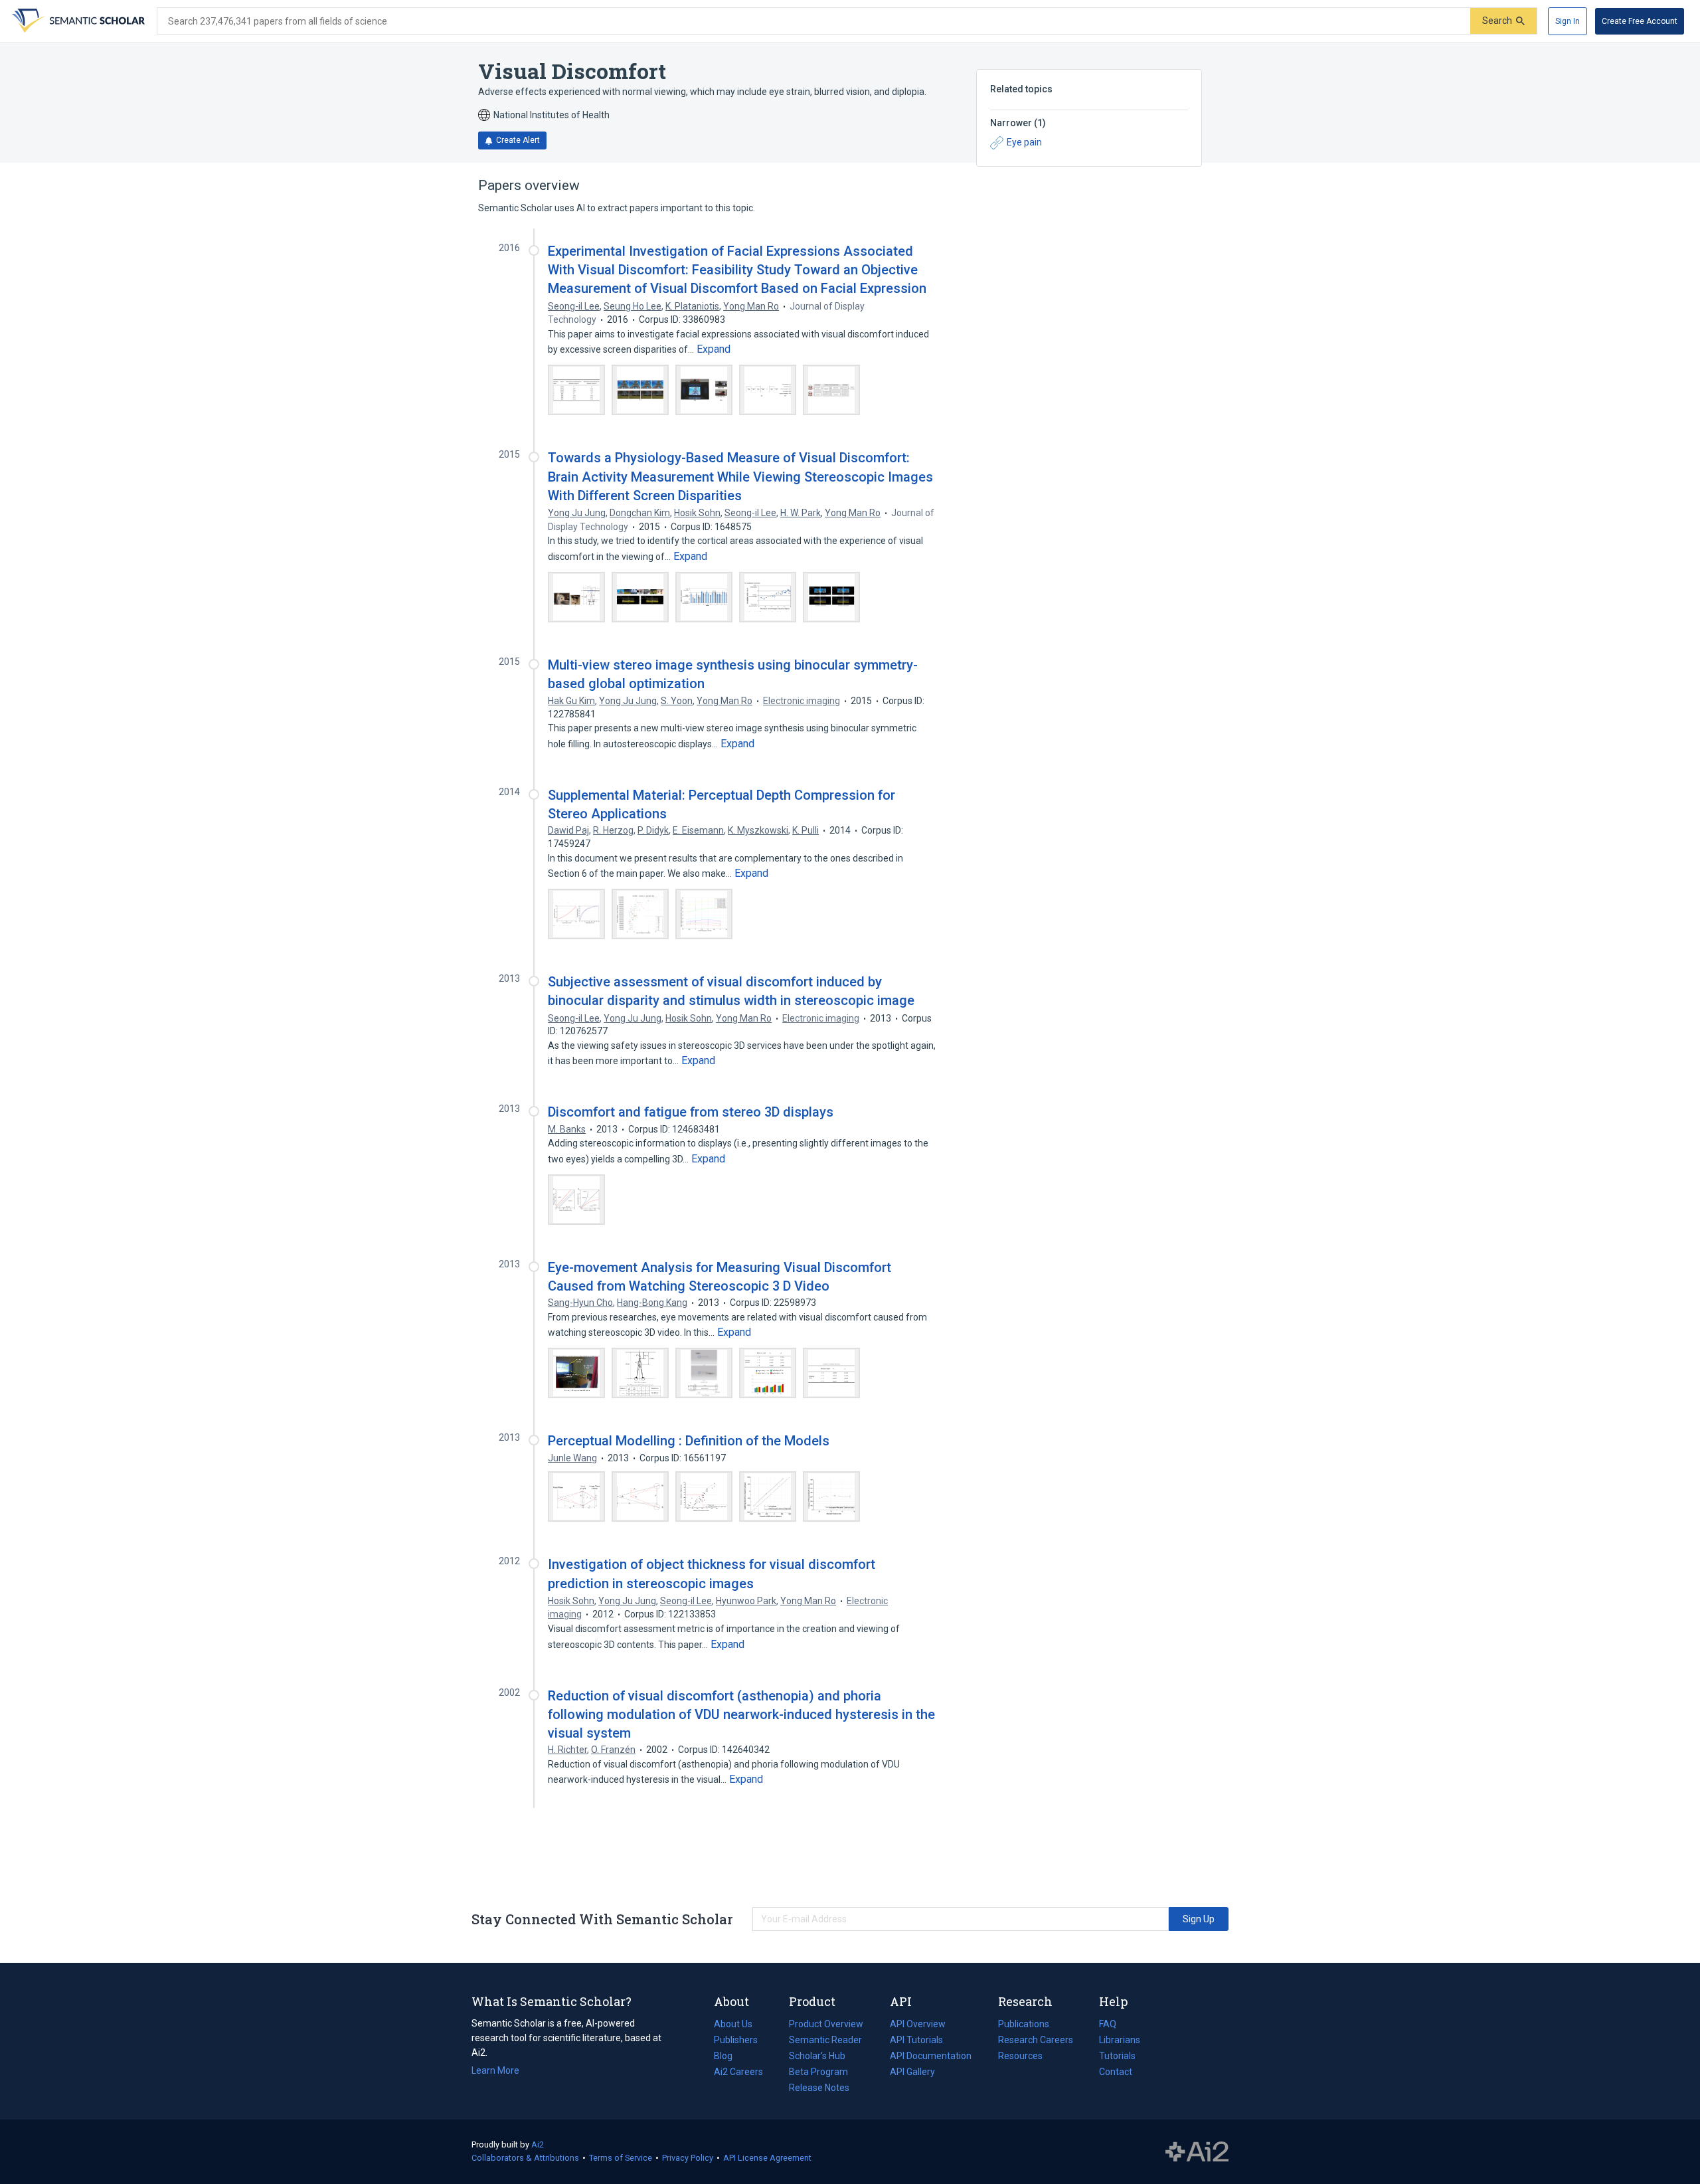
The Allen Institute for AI (1197, 2152)
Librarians (1120, 2040)
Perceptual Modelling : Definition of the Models (689, 1441)
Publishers (736, 2040)
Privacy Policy (688, 2158)
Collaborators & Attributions (525, 2158)
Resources (1020, 2057)
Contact (1116, 2072)
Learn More (495, 2070)
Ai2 (538, 2144)
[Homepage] (77, 21)
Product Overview (826, 2024)
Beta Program (818, 2072)
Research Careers (1036, 2041)
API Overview (918, 2024)
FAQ (1108, 2024)
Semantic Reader (825, 2040)
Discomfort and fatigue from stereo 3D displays (691, 1112)
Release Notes (819, 2088)
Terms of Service (621, 2158)
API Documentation (931, 2057)
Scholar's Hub (817, 2056)
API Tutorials (916, 2040)
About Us (733, 2024)
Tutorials (1117, 2056)
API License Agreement (767, 2158)
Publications (1024, 2025)
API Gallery (912, 2072)
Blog (728, 2057)
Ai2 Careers (738, 2073)
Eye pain (1024, 142)
